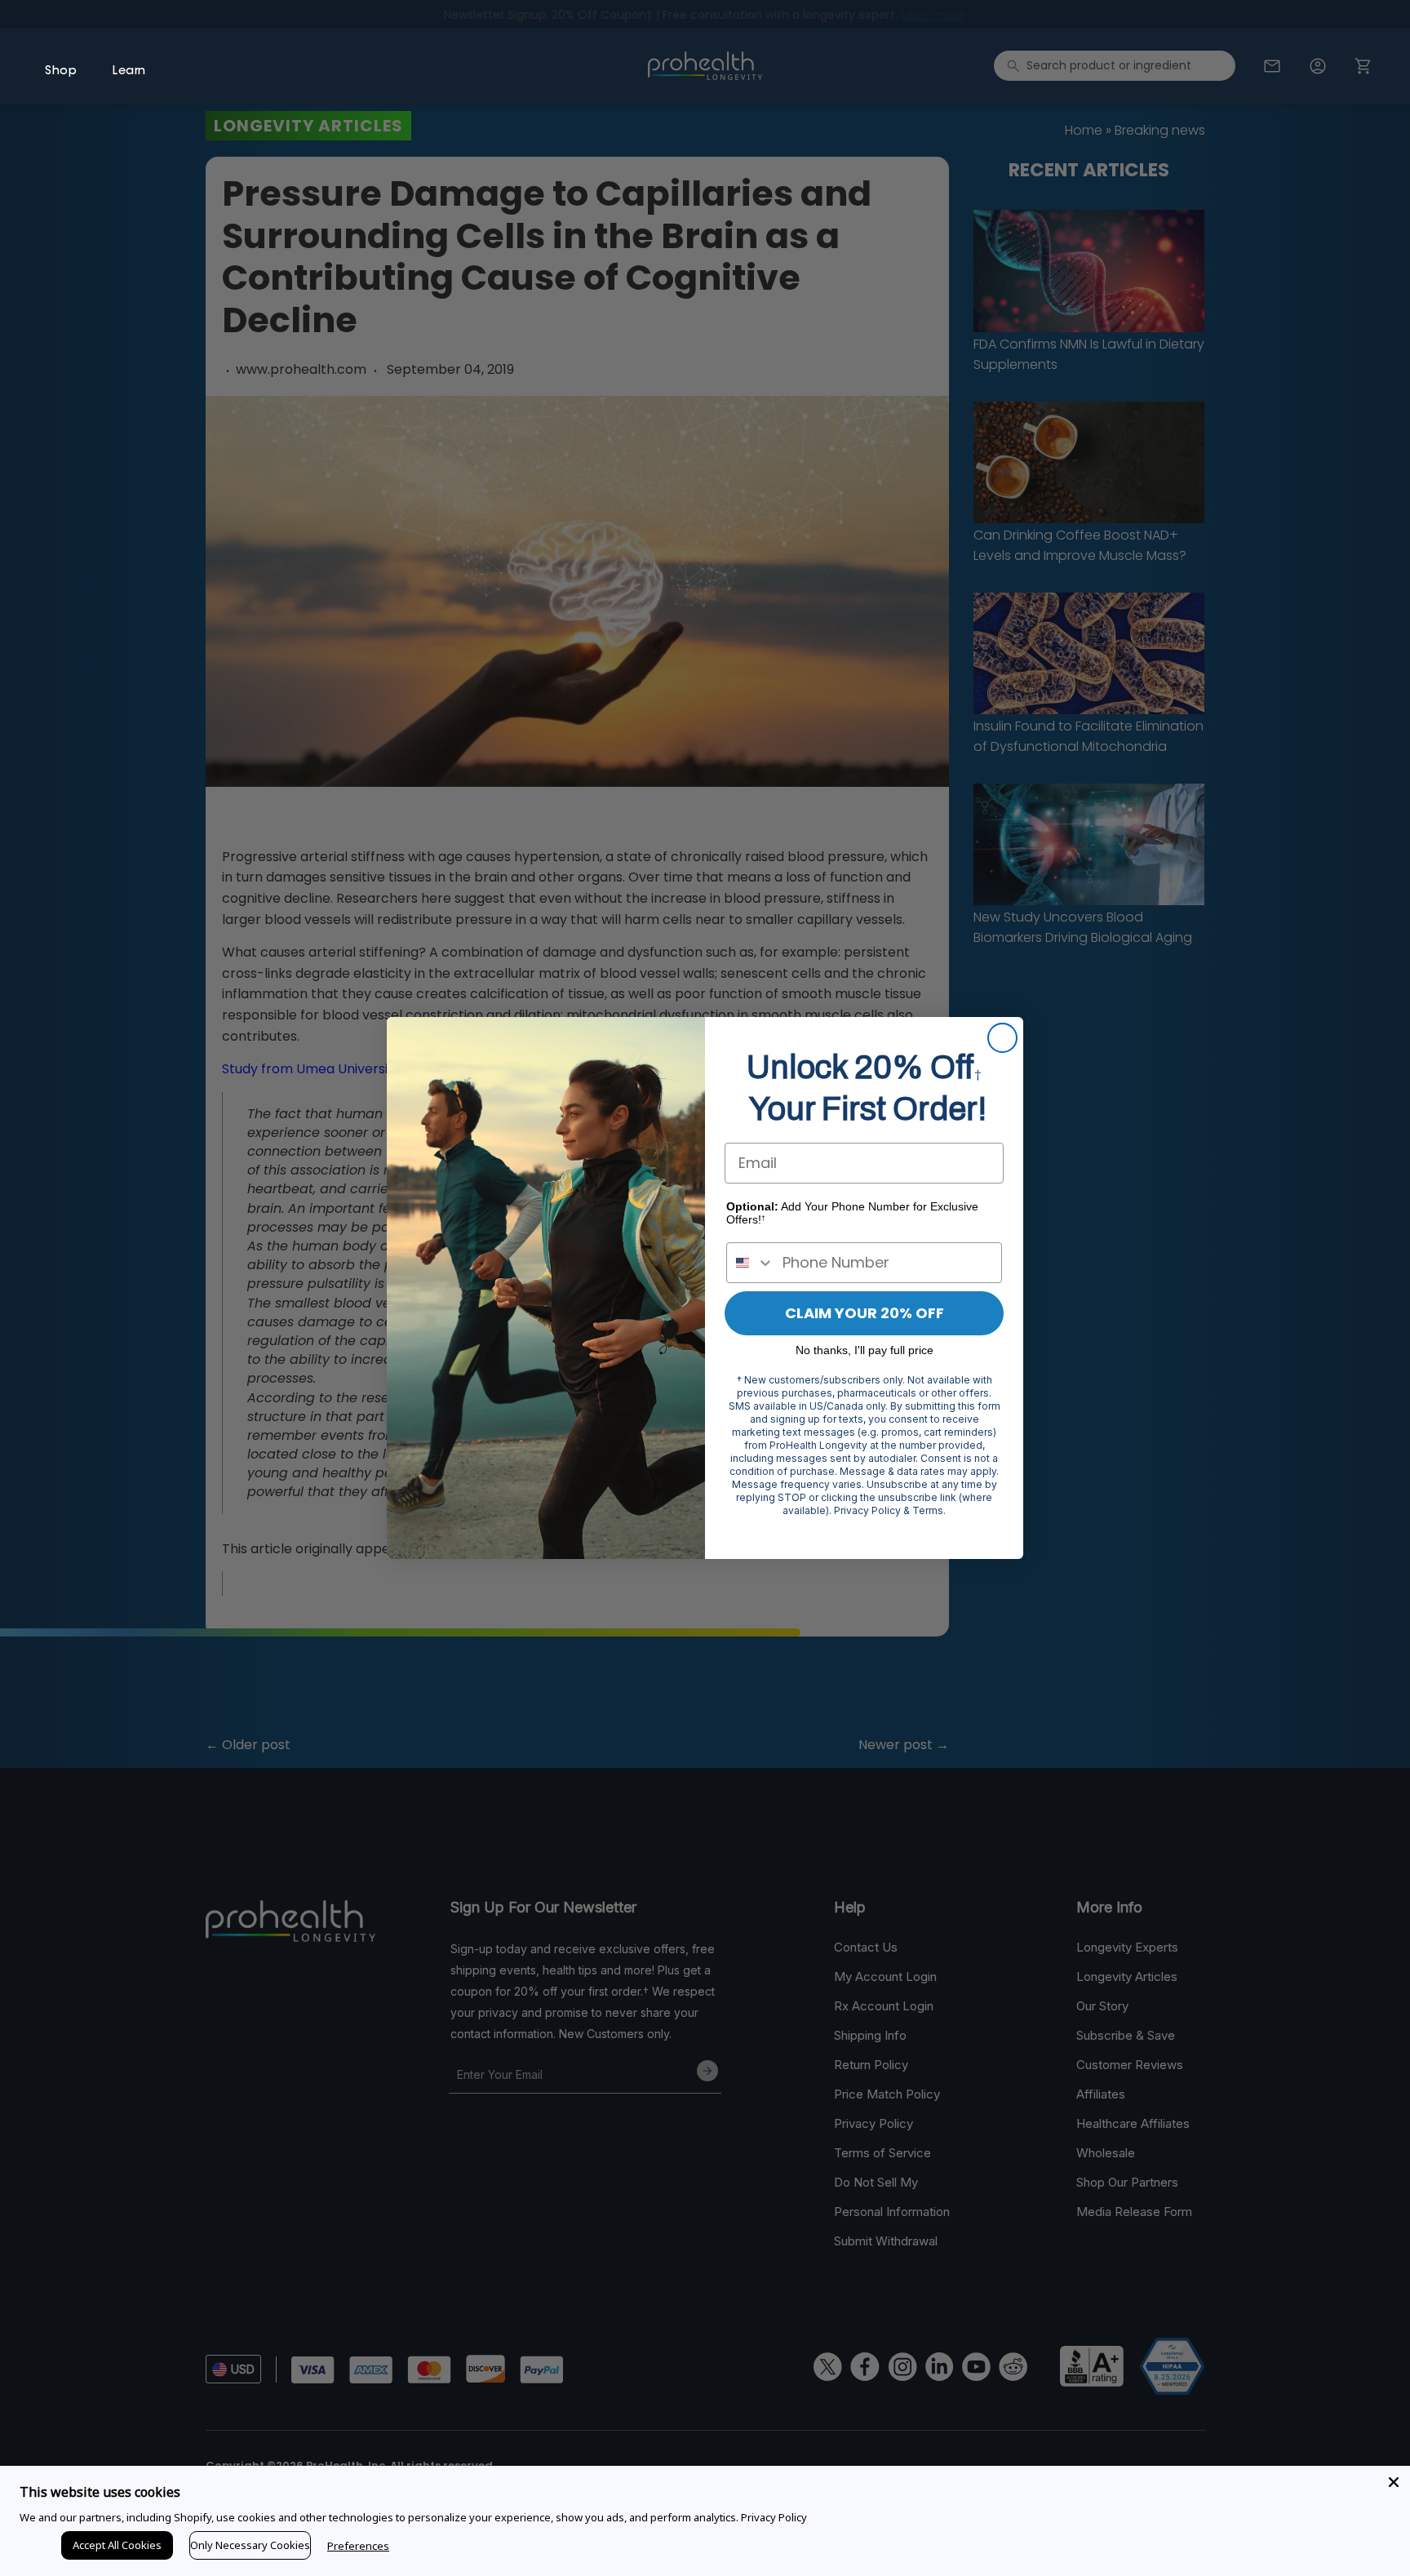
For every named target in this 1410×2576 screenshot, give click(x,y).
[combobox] (751, 1263)
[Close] (1394, 2482)
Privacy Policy (774, 2517)
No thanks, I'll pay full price (865, 1350)
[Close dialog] (1002, 1038)
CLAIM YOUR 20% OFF (865, 1313)
